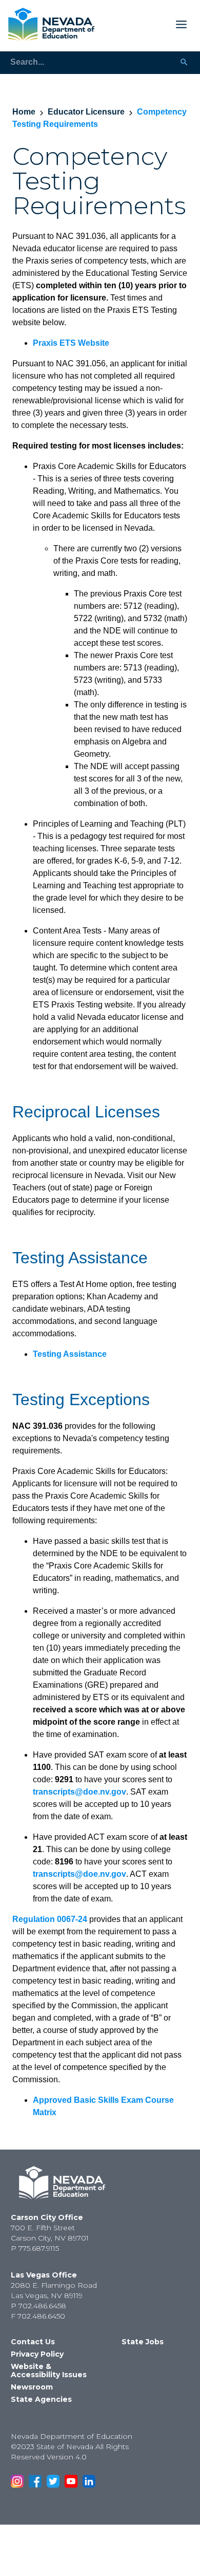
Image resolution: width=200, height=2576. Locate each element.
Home (24, 112)
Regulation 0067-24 (50, 1919)
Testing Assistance (70, 1354)
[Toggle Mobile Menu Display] (145, 24)
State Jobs (143, 2342)
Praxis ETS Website (71, 343)
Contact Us (33, 2342)
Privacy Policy (37, 2354)
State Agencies (41, 2399)
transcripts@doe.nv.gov (79, 1792)
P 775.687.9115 (35, 2248)
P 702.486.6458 (38, 2306)
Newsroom (32, 2387)
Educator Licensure (86, 112)
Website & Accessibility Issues (49, 2370)
